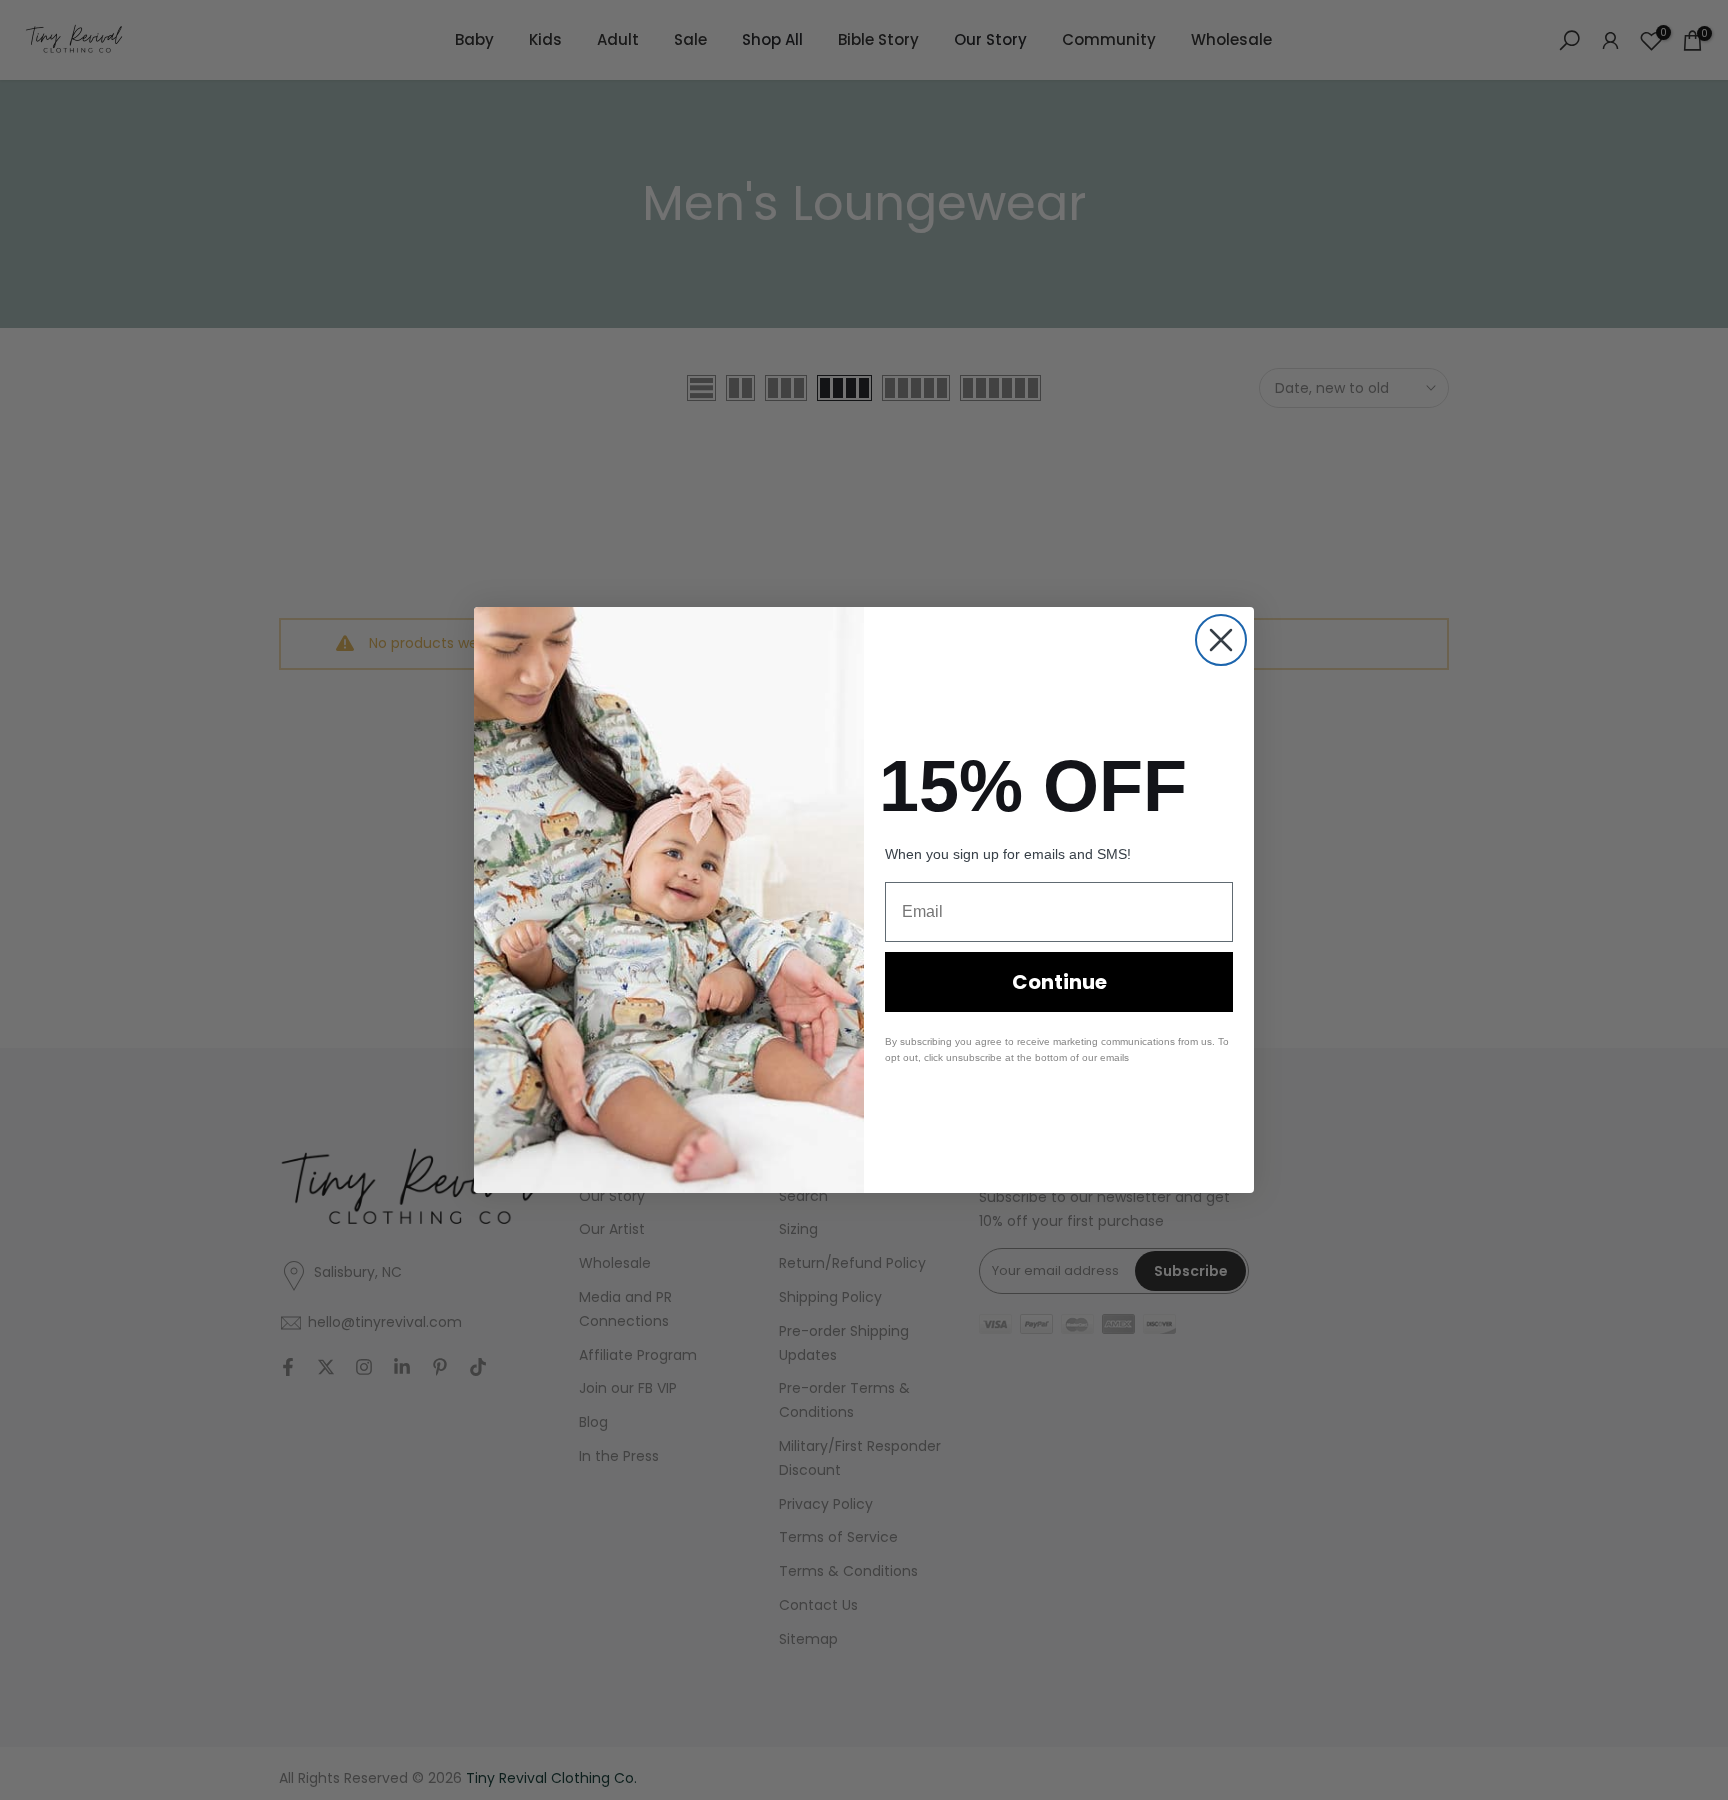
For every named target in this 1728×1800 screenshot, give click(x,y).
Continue (1059, 982)
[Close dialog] (1221, 640)
